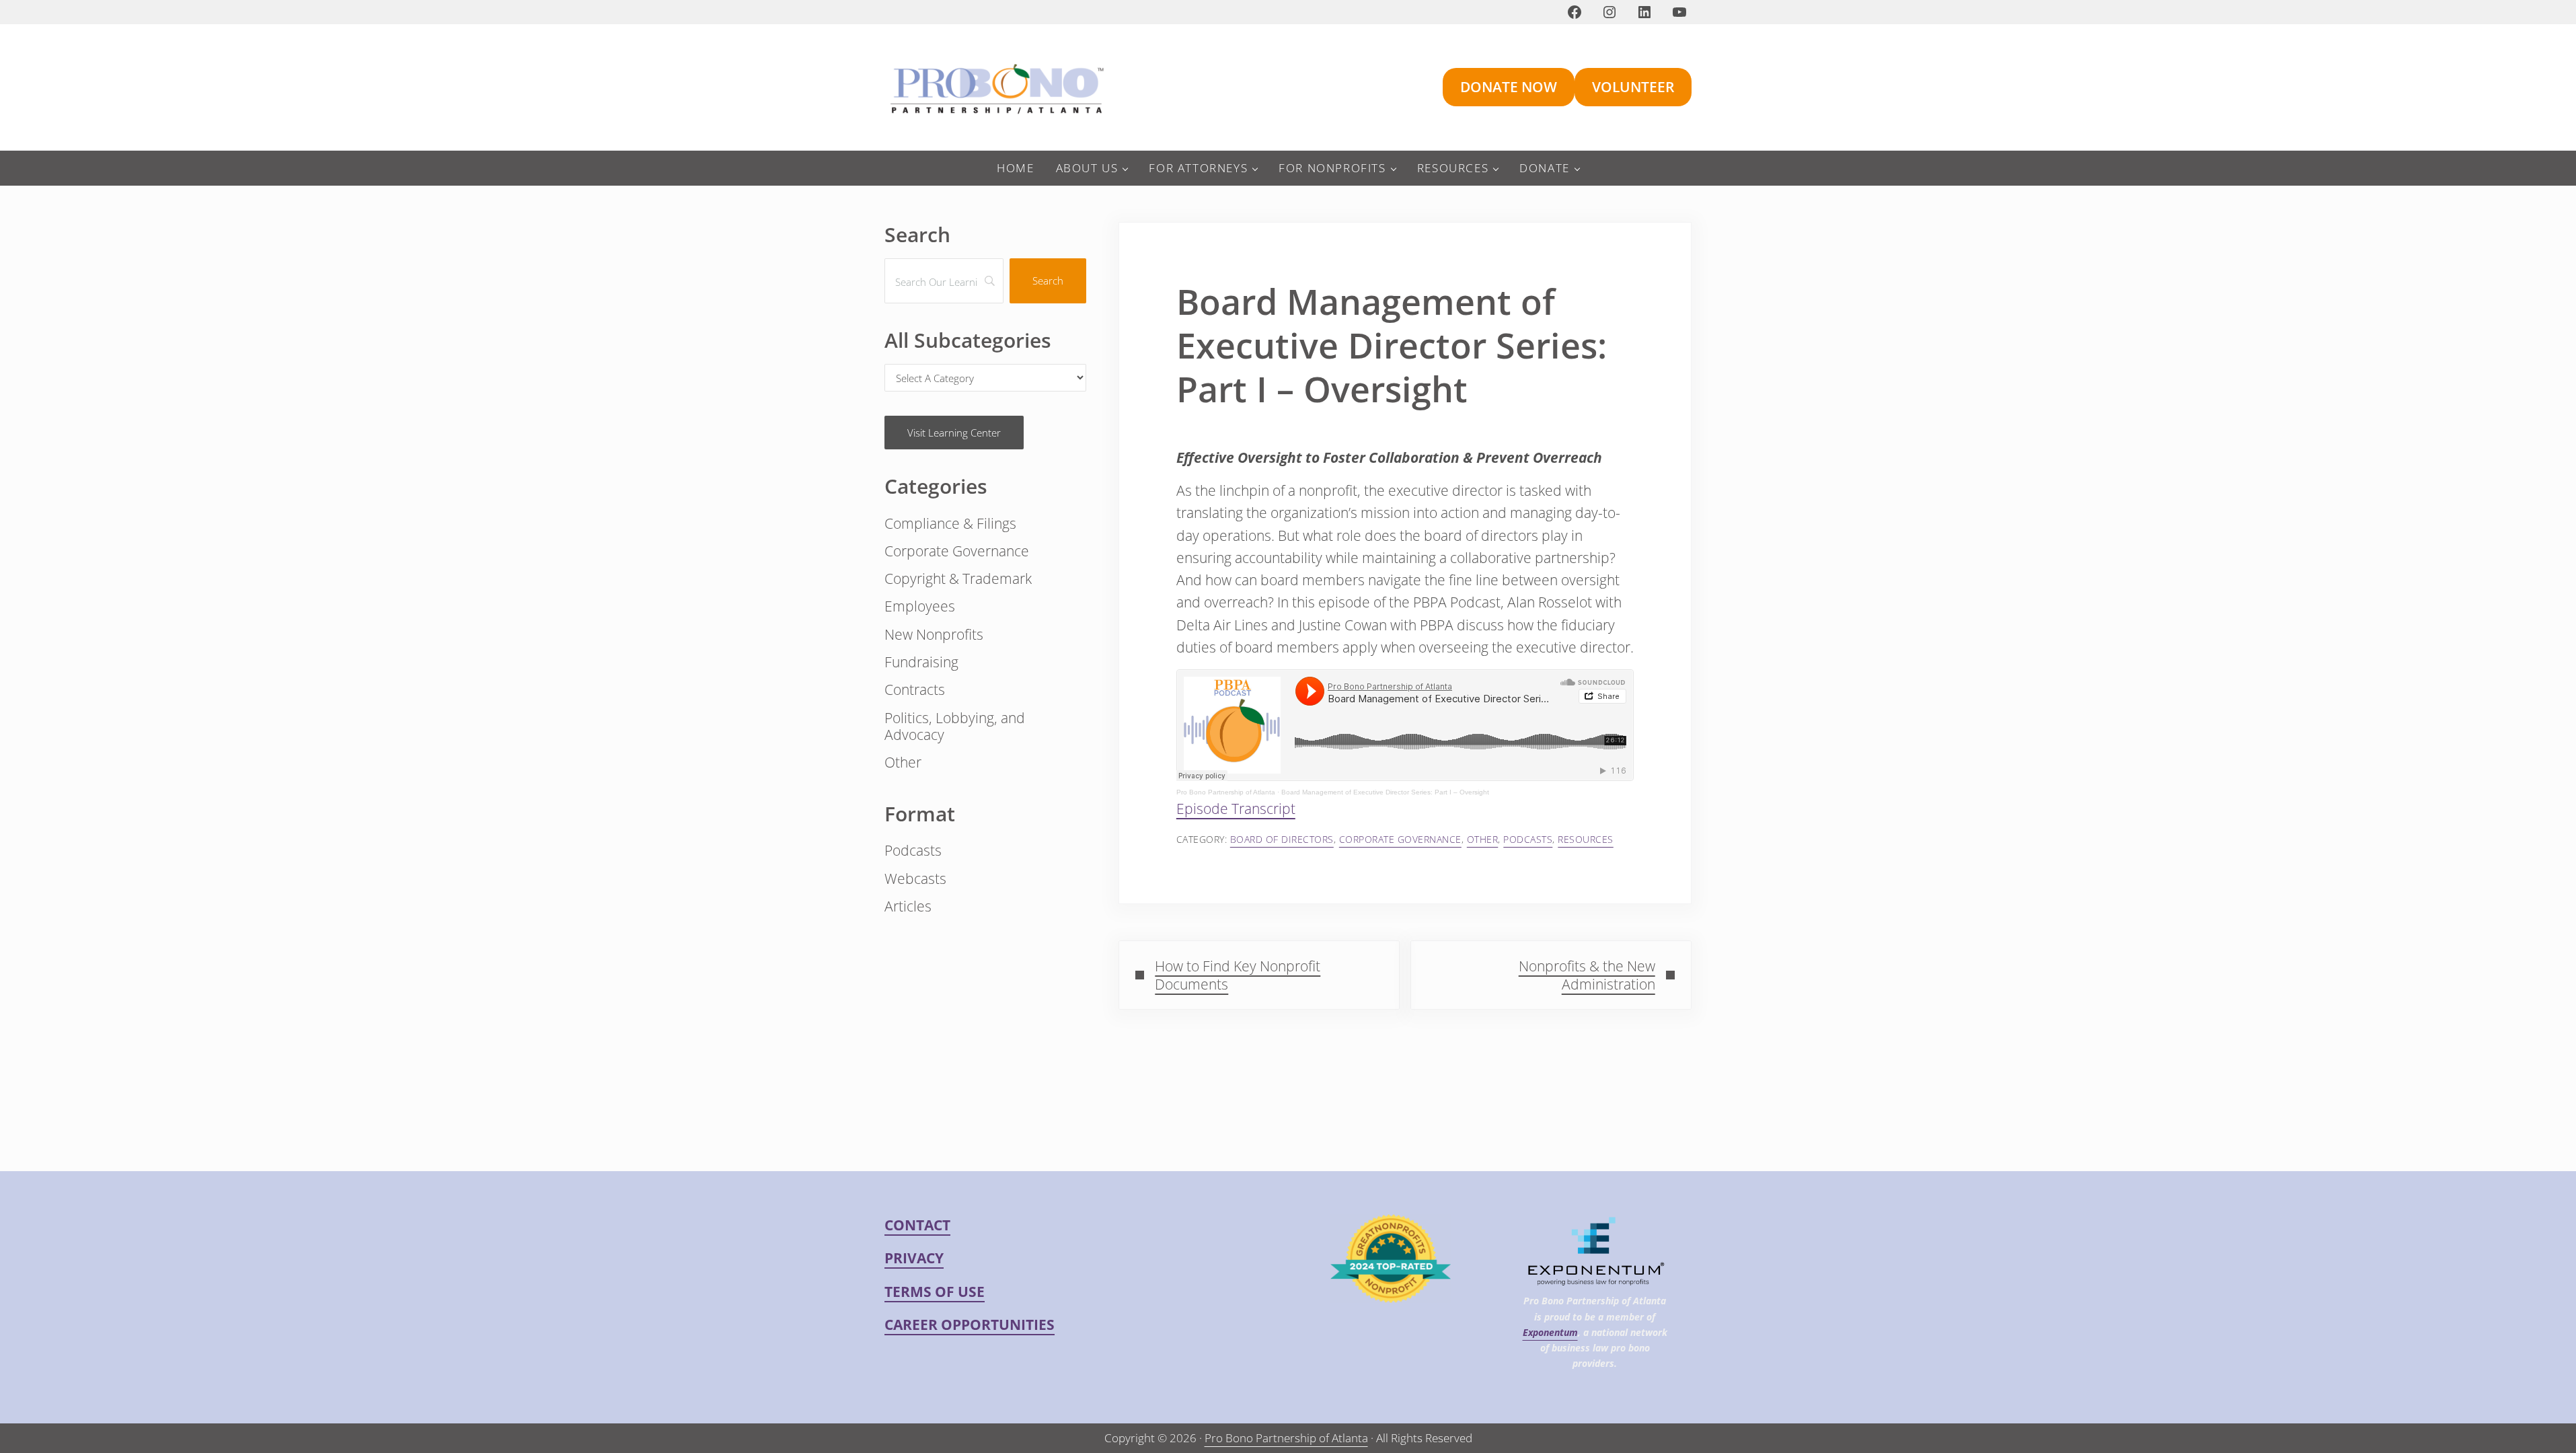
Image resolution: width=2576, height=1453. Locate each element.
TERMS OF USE (935, 1292)
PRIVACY (914, 1258)
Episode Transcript (1236, 809)
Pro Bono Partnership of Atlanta (1226, 792)
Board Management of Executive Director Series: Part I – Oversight (1385, 792)
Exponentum (1550, 1332)
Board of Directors (1282, 839)
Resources (1586, 839)
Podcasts (1528, 839)
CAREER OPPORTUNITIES (970, 1325)
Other (1483, 839)
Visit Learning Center (954, 433)
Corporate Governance (1400, 839)
